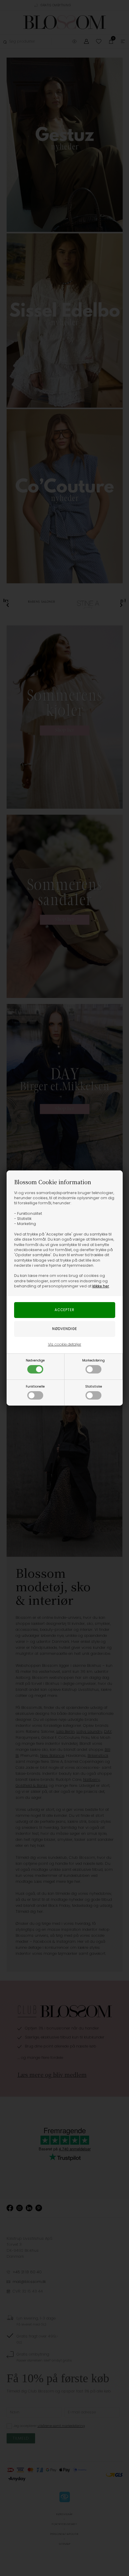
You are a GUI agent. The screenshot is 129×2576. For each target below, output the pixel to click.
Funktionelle (35, 1387)
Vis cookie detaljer (65, 1344)
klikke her (101, 1286)
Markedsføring (93, 1360)
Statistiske (94, 1387)
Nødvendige (35, 1360)
